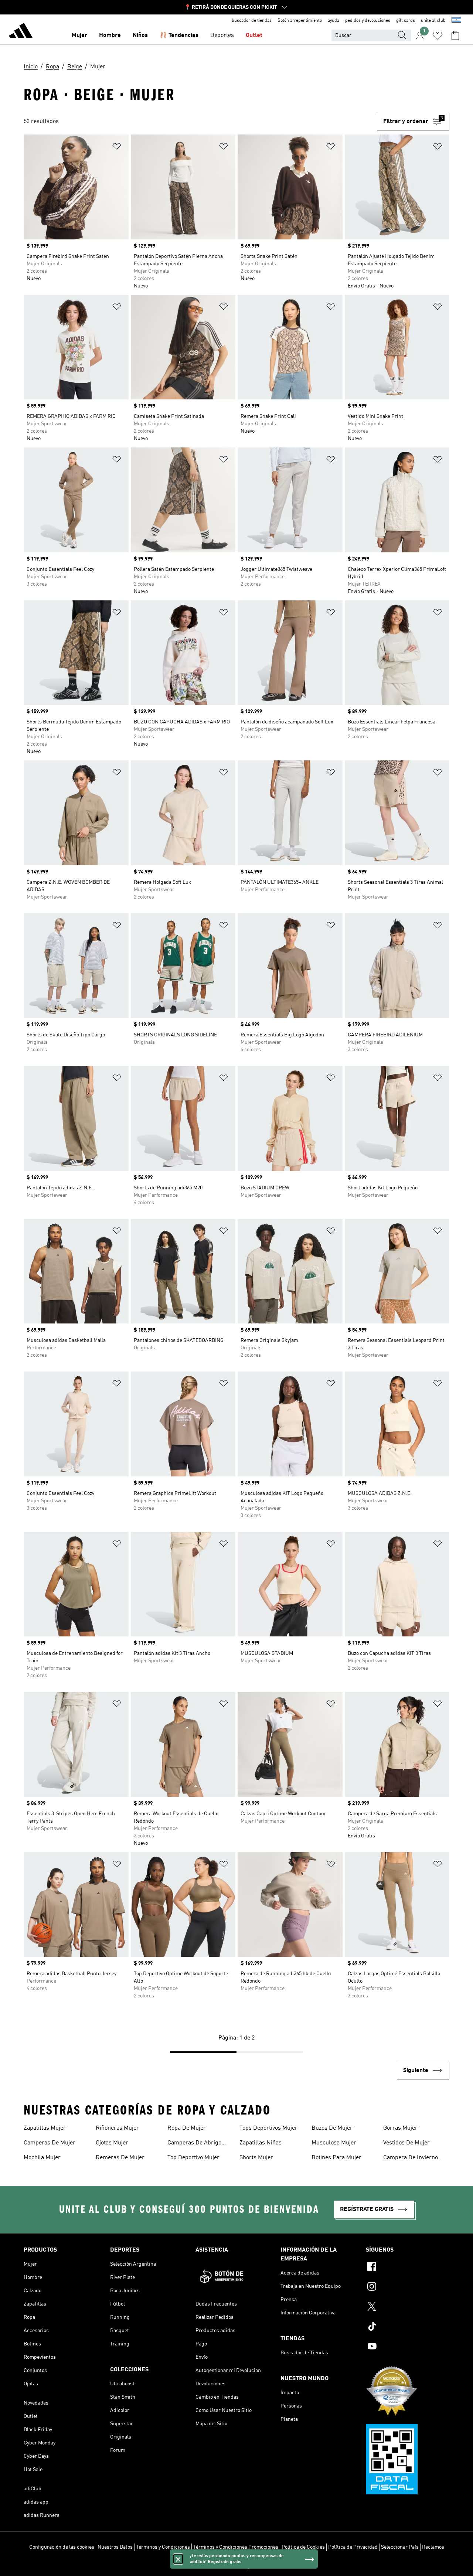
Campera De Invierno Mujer (411, 2158)
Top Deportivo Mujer (193, 2158)
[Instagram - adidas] (408, 2287)
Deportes (222, 35)
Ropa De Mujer (187, 2128)
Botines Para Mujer (336, 2158)
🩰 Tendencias (179, 35)
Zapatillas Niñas (261, 2143)
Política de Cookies (303, 2547)
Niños (140, 35)
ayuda (334, 21)
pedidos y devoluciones (368, 21)
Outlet (254, 35)
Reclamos (433, 2547)
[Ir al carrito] (455, 35)
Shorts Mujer (256, 2158)
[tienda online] (21, 32)
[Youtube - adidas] (408, 2347)
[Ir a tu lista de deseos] (438, 35)
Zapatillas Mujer (45, 2128)
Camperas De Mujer (50, 2143)
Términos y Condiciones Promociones (236, 2547)
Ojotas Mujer (112, 2143)
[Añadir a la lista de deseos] (117, 148)
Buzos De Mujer (332, 2128)
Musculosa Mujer (334, 2143)
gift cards (406, 21)
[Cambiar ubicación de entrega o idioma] (456, 21)
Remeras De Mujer (120, 2158)
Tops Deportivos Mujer (268, 2128)
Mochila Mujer (42, 2158)
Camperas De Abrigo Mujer (194, 2144)
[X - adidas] (408, 2307)
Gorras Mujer (400, 2128)
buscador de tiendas (252, 21)
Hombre (110, 35)
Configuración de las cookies (62, 2547)
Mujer (79, 35)
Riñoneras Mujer (117, 2128)
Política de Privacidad (353, 2547)
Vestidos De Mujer (406, 2143)
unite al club (433, 21)
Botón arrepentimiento (300, 21)
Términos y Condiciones (163, 2547)
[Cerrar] (178, 2559)
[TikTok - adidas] (408, 2327)
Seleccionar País (400, 2547)
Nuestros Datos (115, 2547)
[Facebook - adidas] (408, 2267)
